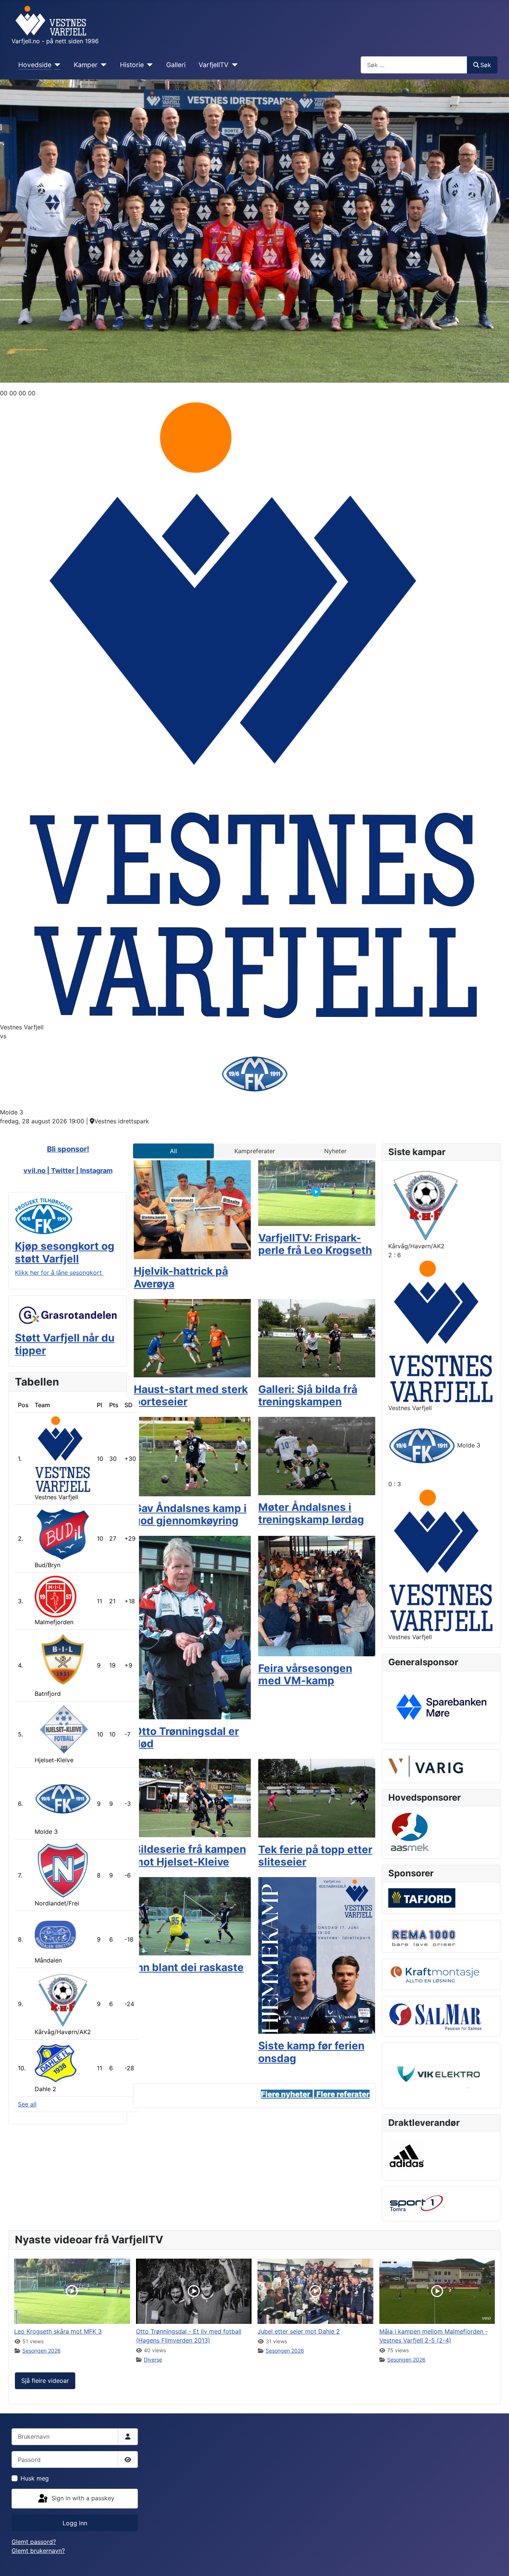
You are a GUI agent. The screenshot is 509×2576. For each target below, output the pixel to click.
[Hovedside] (56, 65)
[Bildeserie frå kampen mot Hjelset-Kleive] (192, 1797)
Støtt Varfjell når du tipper (65, 1344)
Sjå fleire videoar (45, 2381)
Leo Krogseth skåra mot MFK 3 (58, 2331)
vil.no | (39, 1171)
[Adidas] (407, 2155)
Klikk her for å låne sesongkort (59, 1273)
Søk (486, 65)
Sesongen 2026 (42, 2351)
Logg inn (75, 2523)
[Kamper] (102, 65)
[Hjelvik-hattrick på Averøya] (192, 1209)
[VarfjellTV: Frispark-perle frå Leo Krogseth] (317, 1192)
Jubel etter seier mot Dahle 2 (299, 2331)
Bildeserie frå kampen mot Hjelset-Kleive (190, 1855)
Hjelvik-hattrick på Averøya (181, 1277)
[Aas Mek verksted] (410, 1832)
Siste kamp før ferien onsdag (311, 2052)
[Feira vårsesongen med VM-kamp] (317, 1596)
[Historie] (148, 65)
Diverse (153, 2359)
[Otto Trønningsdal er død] (192, 1627)
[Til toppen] (496, 2562)
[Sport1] (416, 2203)
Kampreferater (255, 1151)
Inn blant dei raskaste (189, 1967)
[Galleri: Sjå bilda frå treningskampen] (317, 1337)
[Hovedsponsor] (441, 1706)
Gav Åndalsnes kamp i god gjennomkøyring (190, 1515)
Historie (132, 65)
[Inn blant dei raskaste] (192, 1915)
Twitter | (66, 1171)
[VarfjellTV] (233, 65)
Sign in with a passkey (82, 2498)
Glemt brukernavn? (38, 2551)
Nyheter (335, 1151)
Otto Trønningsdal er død (186, 1738)
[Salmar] (435, 2015)
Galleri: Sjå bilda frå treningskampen (308, 1396)
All (173, 1151)
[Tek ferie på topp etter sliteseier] (317, 1798)
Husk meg (35, 2478)
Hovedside (35, 65)
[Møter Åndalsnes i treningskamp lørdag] (317, 1455)
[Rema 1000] (422, 1936)
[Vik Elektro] (441, 2075)
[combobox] (414, 65)
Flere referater (343, 2094)
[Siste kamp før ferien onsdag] (317, 1955)
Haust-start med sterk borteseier (191, 1396)
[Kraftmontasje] (435, 1974)
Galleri (176, 65)
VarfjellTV (214, 65)
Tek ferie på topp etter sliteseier (315, 1856)
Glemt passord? (34, 2542)
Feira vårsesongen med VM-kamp (305, 1675)
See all (27, 2104)
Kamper (86, 65)
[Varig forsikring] (426, 1766)
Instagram (96, 1171)
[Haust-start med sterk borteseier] (192, 1337)
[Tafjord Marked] (422, 1897)
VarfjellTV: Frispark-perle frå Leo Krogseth (315, 1244)
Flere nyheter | (289, 2094)
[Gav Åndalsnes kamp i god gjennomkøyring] (192, 1456)
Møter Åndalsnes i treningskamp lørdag (311, 1513)
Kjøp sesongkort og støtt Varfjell (65, 1252)
